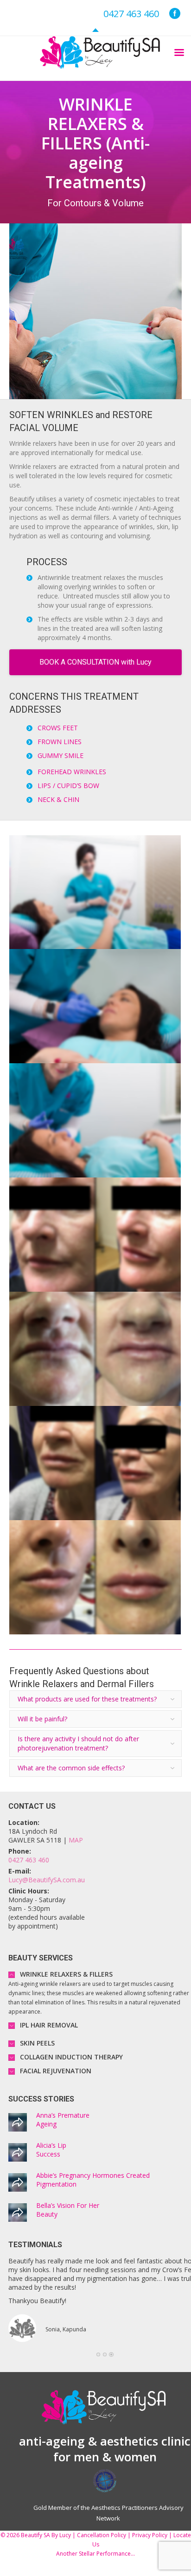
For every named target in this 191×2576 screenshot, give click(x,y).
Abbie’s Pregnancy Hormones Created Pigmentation (93, 2180)
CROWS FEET (58, 728)
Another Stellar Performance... (95, 2554)
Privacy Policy (150, 2535)
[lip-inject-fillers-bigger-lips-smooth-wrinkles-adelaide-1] (95, 892)
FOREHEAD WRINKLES (72, 772)
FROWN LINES (60, 742)
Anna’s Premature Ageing (63, 2120)
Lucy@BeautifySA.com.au (47, 1880)
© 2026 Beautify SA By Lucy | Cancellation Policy (63, 2535)
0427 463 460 (131, 14)
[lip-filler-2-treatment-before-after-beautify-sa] (95, 1349)
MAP (76, 1840)
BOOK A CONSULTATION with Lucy (95, 662)
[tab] (95, 1699)
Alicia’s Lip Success (51, 2150)
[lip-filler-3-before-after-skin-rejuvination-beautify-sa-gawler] (95, 1463)
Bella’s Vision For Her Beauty (68, 2210)
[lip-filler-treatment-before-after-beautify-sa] (95, 1235)
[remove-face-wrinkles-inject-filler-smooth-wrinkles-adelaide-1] (95, 1120)
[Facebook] (175, 13)
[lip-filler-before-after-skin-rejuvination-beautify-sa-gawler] (95, 1577)
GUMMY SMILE (60, 755)
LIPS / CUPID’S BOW (68, 786)
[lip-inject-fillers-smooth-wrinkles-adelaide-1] (95, 1006)
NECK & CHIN (58, 799)
